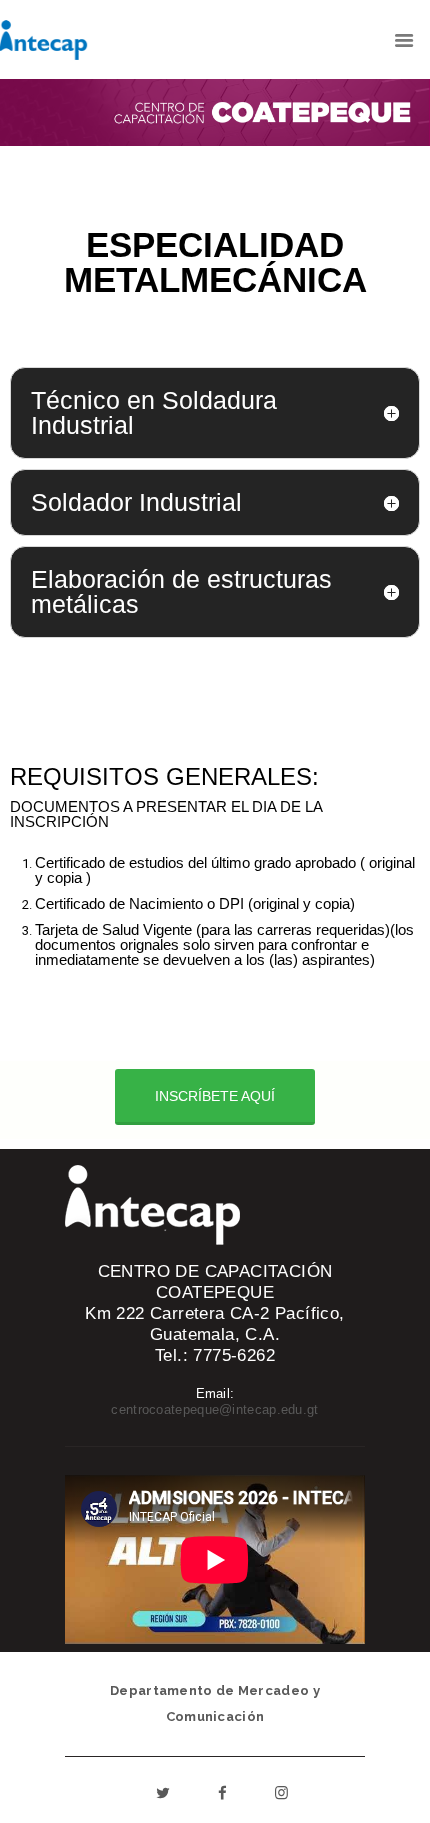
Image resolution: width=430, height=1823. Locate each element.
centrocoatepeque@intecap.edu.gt (214, 1409)
